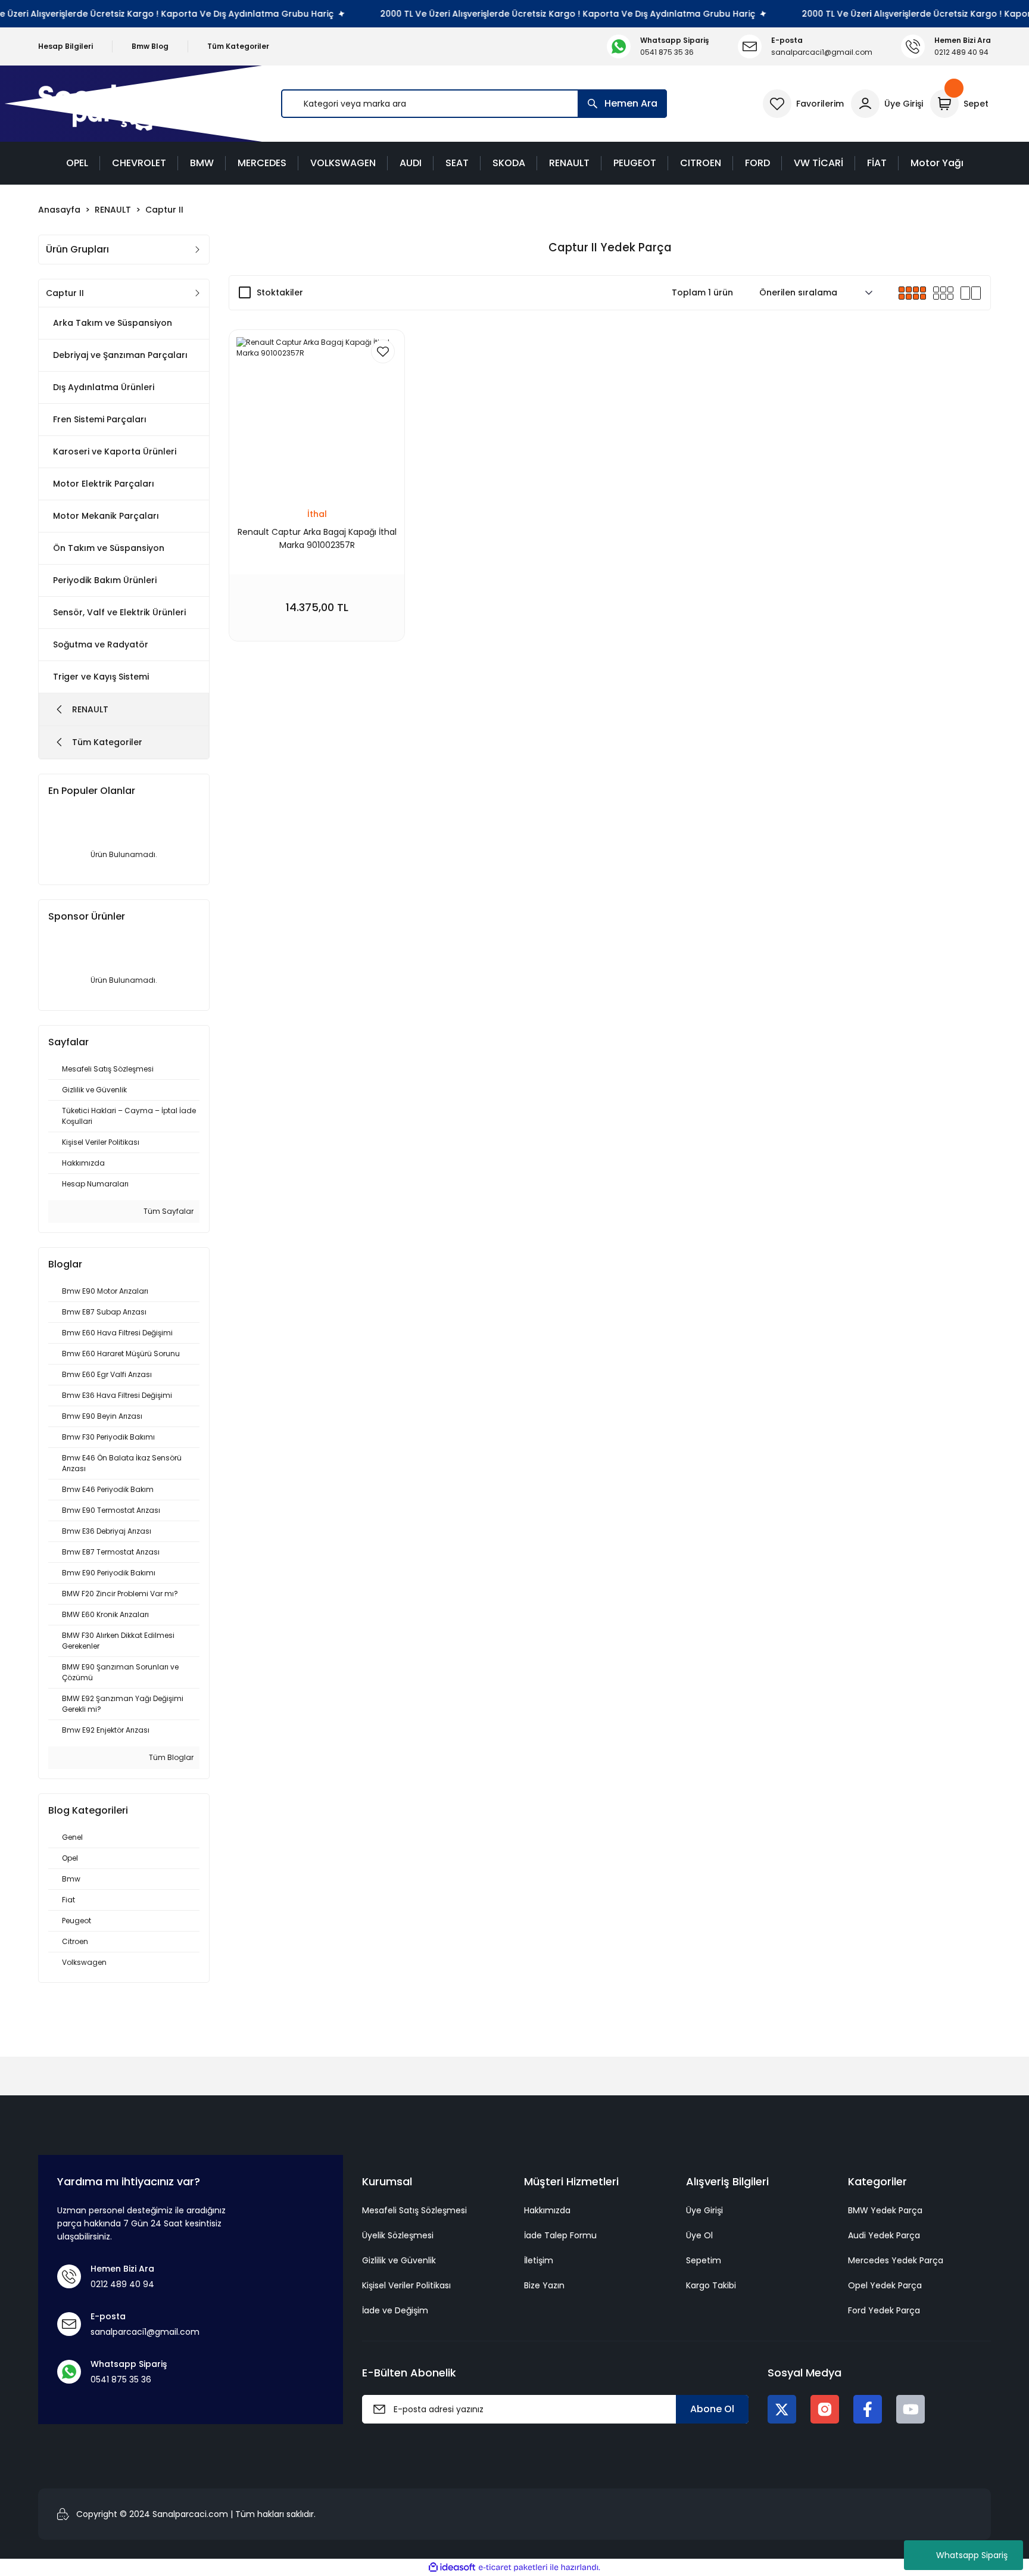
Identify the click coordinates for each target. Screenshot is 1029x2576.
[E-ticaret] (513, 2568)
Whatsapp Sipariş (972, 2555)
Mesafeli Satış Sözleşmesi (414, 2210)
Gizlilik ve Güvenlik (399, 2260)
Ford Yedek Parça (884, 2310)
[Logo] (103, 104)
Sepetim (704, 2260)
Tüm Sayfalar (168, 1211)
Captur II (164, 210)
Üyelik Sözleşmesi (398, 2235)
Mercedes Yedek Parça (896, 2260)
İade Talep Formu (560, 2235)
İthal (317, 514)
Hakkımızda (547, 2210)
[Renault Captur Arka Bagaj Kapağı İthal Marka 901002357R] (317, 418)
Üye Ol (699, 2235)
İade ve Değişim (395, 2310)
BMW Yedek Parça (885, 2210)
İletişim (539, 2260)
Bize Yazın (544, 2285)
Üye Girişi (704, 2210)
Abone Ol (712, 2409)
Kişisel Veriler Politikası (406, 2285)
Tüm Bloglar (170, 1757)
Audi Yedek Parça (884, 2235)
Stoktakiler (280, 292)
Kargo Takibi (711, 2285)
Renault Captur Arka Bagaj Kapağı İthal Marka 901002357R (317, 538)
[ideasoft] (452, 2567)
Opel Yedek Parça (885, 2285)
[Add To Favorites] (383, 351)
